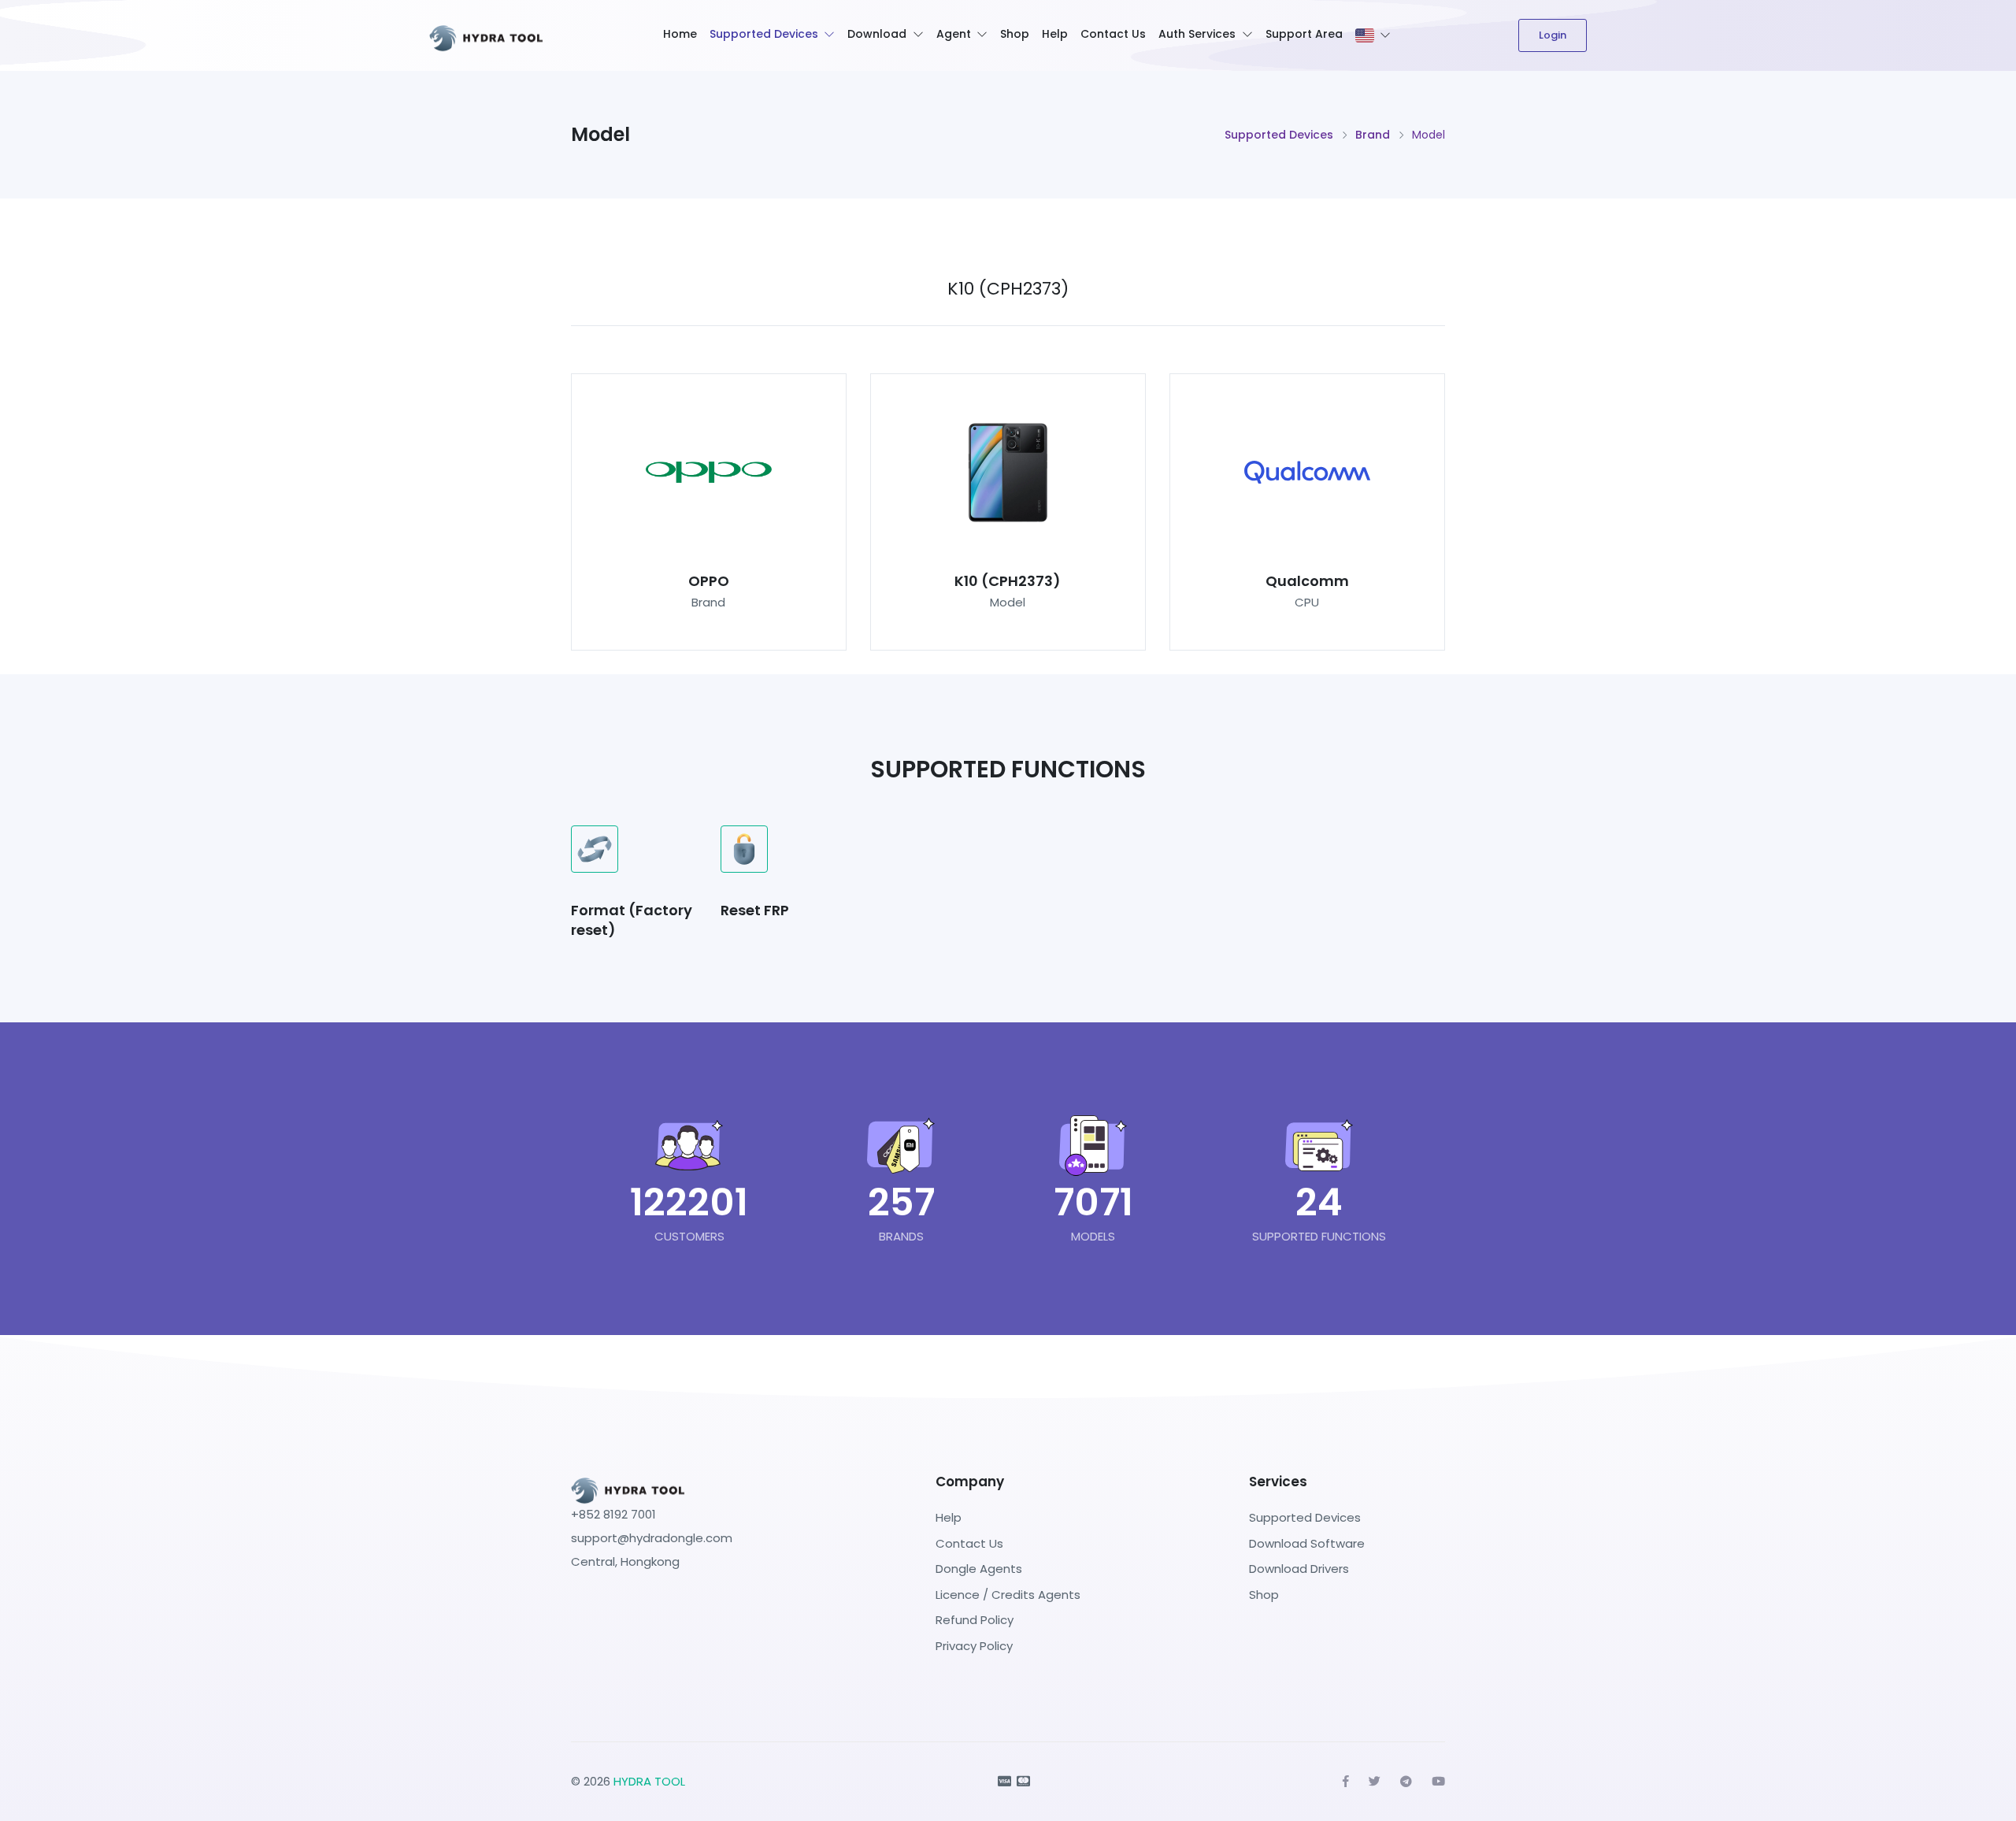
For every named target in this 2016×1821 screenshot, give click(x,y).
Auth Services (1197, 34)
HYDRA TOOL (649, 1781)
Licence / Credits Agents (1008, 1595)
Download (877, 34)
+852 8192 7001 (613, 1514)
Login (1553, 35)
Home (680, 34)
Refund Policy (975, 1620)
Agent (954, 34)
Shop (1015, 34)
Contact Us (1113, 34)
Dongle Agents (979, 1569)
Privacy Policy (974, 1646)
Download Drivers (1299, 1569)
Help (1055, 34)
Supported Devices (764, 34)
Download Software (1307, 1543)
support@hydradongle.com (652, 1538)
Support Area (1304, 34)
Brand (1373, 135)
